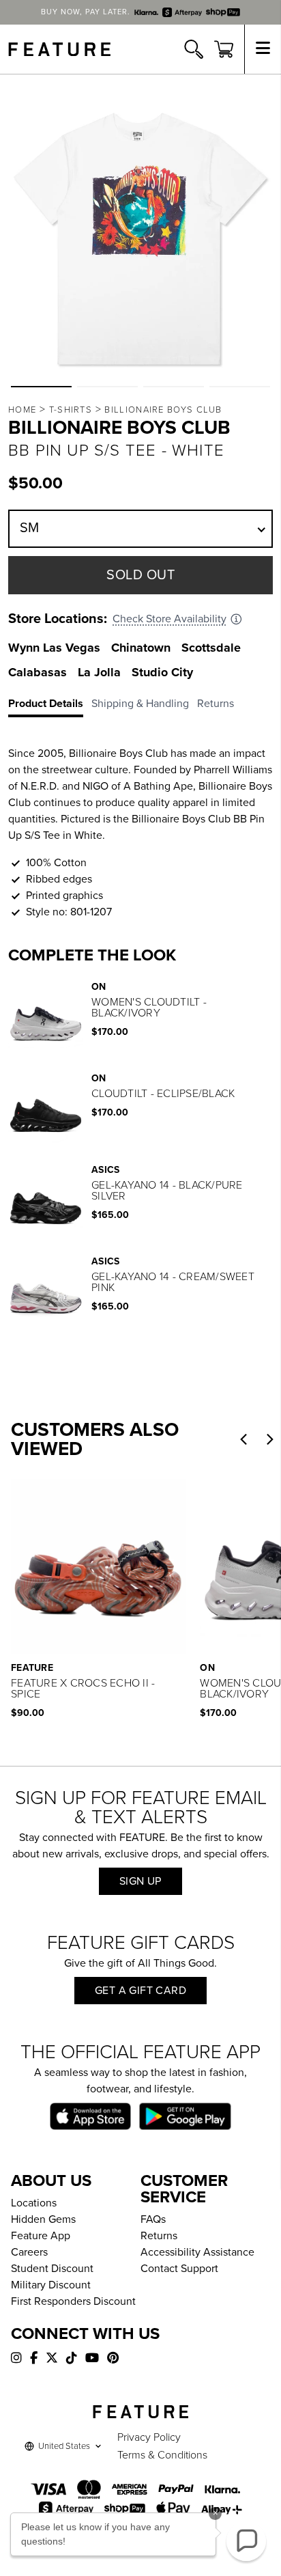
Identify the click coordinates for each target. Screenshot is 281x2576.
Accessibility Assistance (197, 2252)
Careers (29, 2252)
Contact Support (179, 2269)
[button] (41, 387)
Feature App (41, 2236)
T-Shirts (71, 410)
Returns (159, 2236)
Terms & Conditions (162, 2455)
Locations (34, 2203)
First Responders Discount (73, 2301)
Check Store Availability (169, 619)
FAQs (153, 2219)
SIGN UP (140, 1881)
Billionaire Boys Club (163, 410)
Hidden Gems (43, 2219)
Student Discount (52, 2269)
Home (22, 410)
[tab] (50, 706)
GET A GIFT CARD (140, 1991)
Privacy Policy (149, 2437)
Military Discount (51, 2285)
